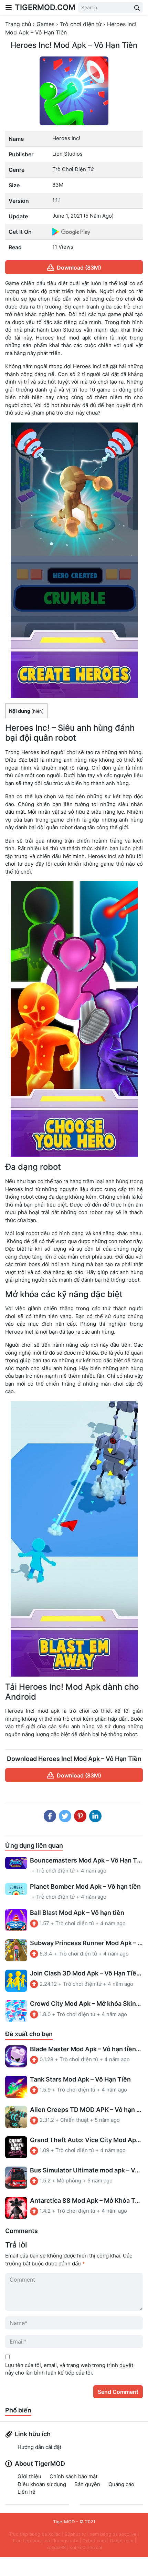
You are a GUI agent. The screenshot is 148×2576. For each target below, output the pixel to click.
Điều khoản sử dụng (42, 2484)
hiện (38, 711)
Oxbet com (94, 2541)
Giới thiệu (29, 2476)
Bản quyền (87, 2484)
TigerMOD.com (45, 7)
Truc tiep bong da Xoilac (35, 2534)
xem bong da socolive (113, 2534)
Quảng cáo (121, 2484)
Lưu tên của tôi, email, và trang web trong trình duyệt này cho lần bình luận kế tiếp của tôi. (69, 2369)
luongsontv (66, 2541)
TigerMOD (64, 2522)
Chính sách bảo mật (73, 2476)
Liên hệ (27, 2492)
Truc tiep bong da (31, 2541)
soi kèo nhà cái (86, 2547)
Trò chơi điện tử (73, 169)
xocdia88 (56, 2547)
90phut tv (75, 2534)
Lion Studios (67, 154)
